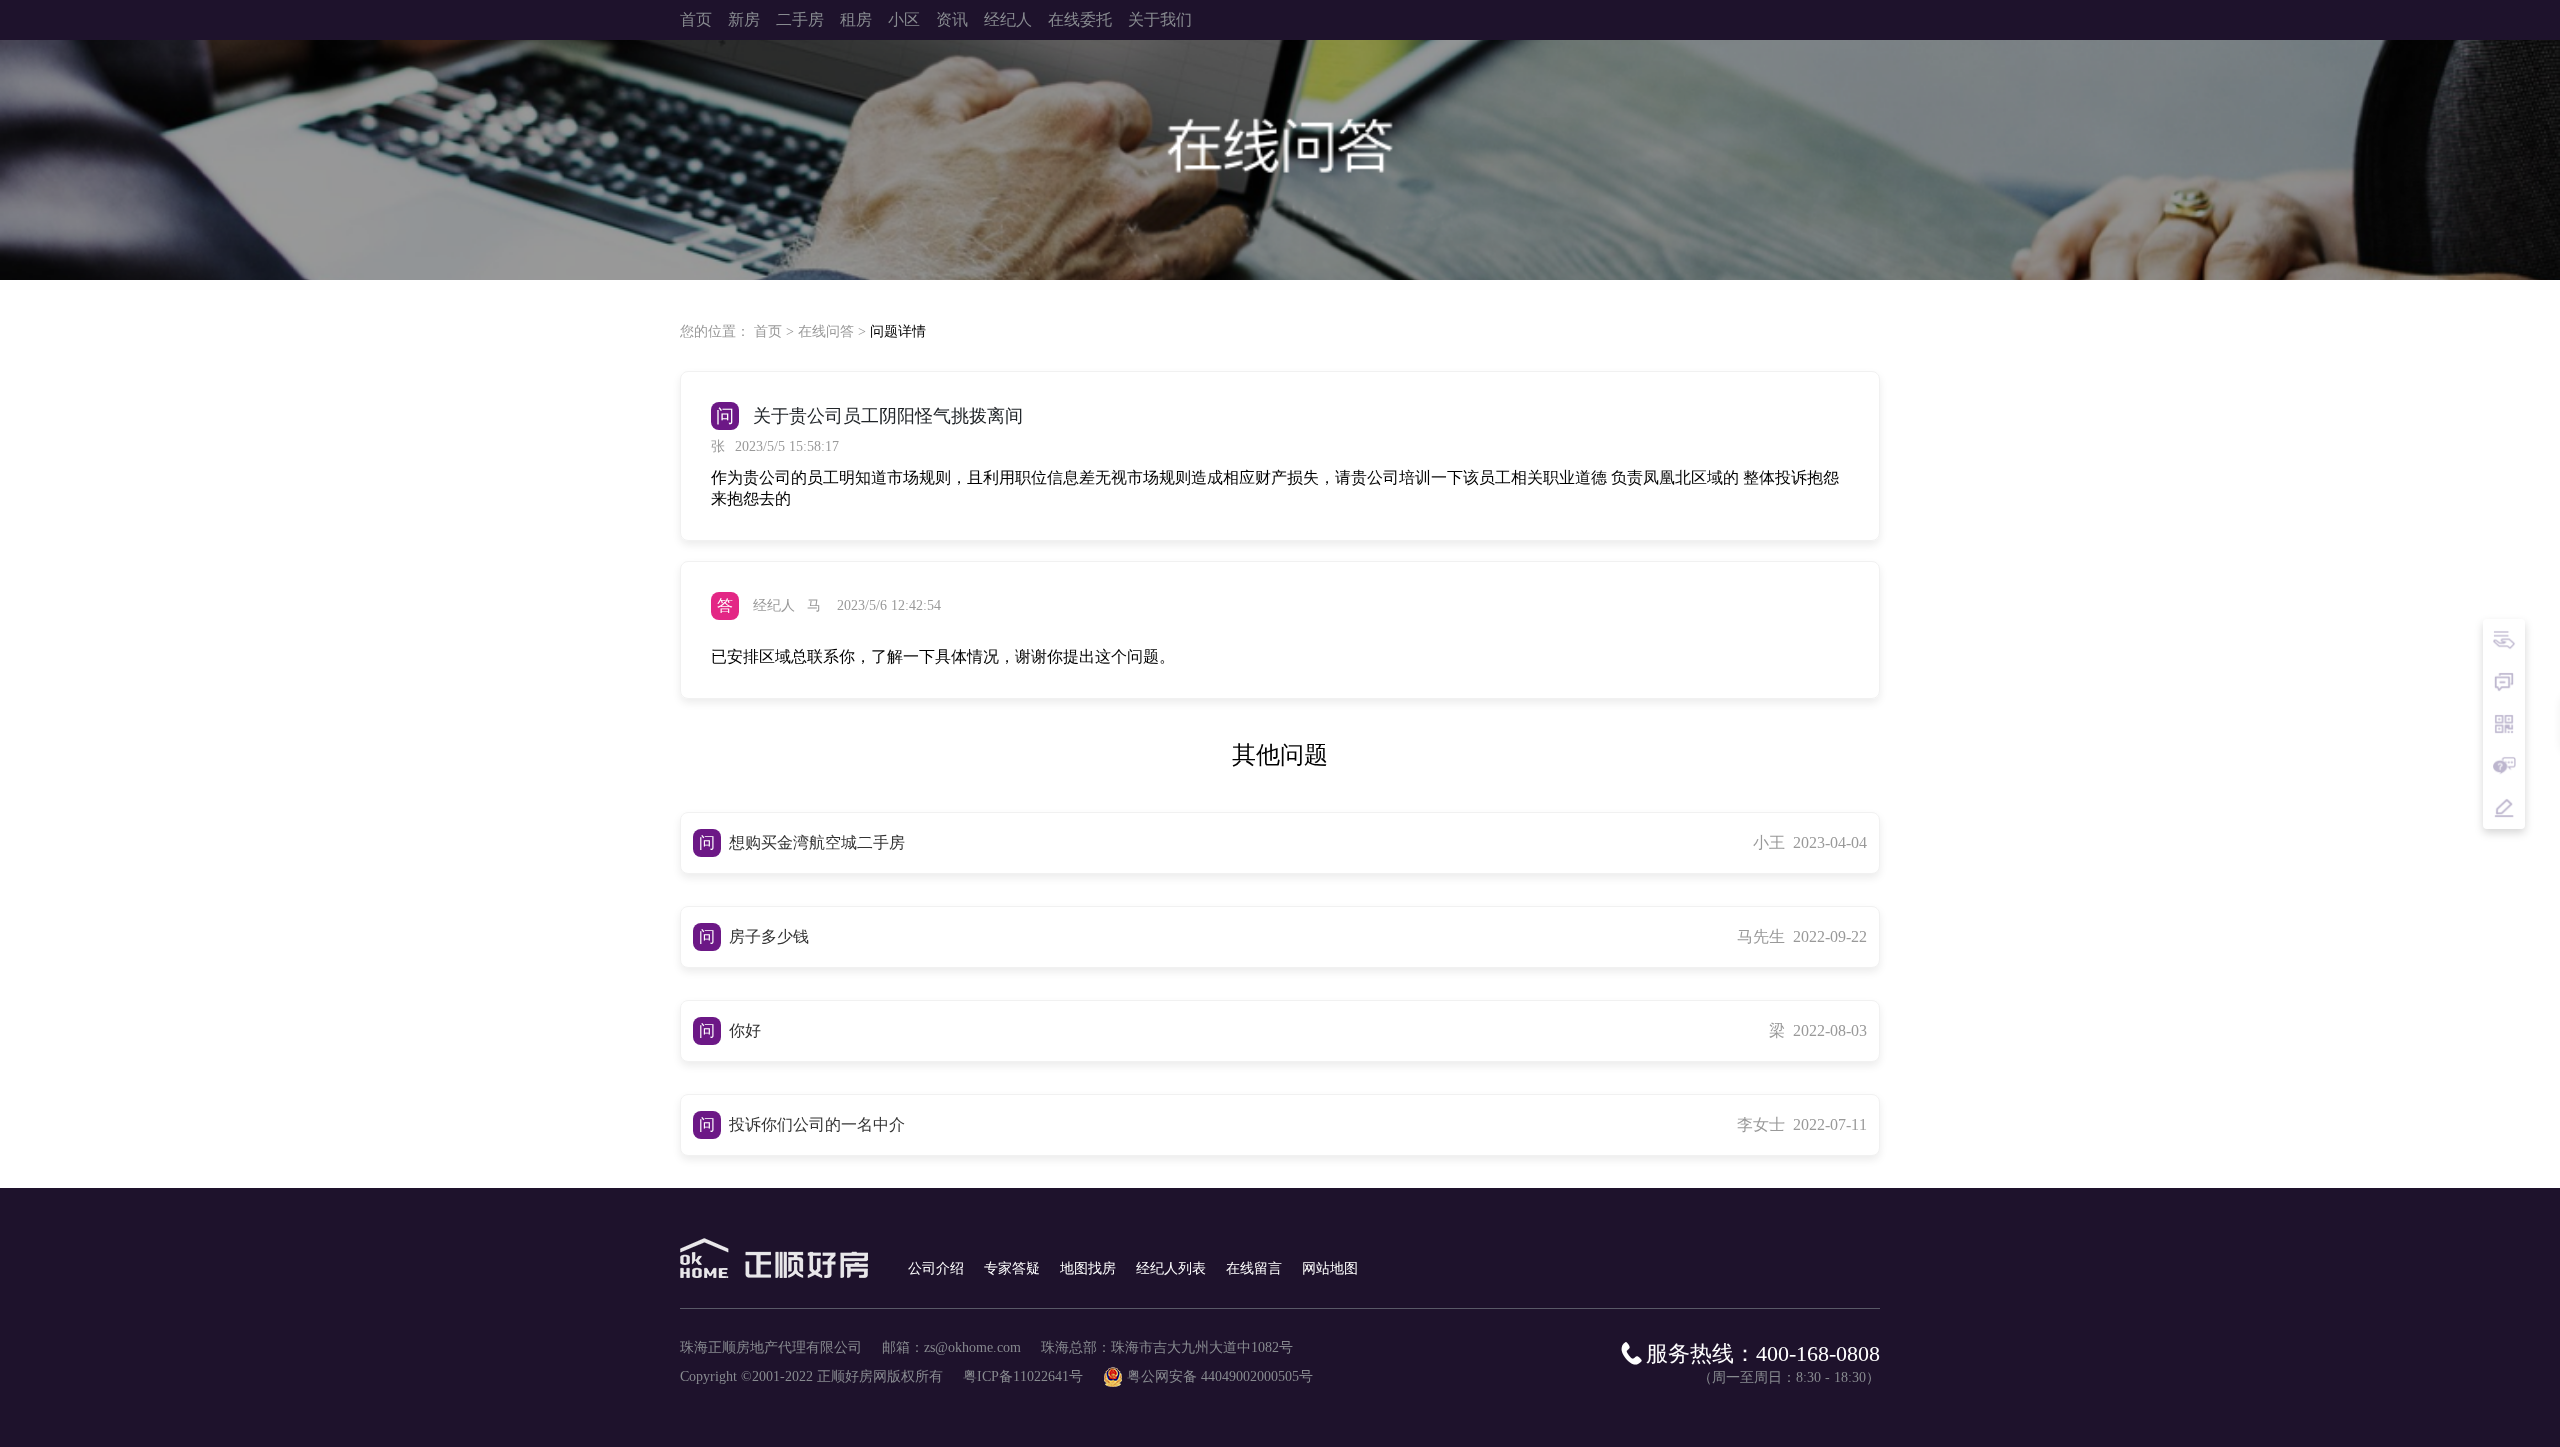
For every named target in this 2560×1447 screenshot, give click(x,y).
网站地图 (1330, 1268)
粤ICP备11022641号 (1023, 1376)
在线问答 (826, 331)
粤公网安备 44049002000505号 (1220, 1376)
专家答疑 (1012, 1268)
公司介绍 (936, 1268)
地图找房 (1088, 1268)
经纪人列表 (1171, 1268)
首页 (768, 331)
